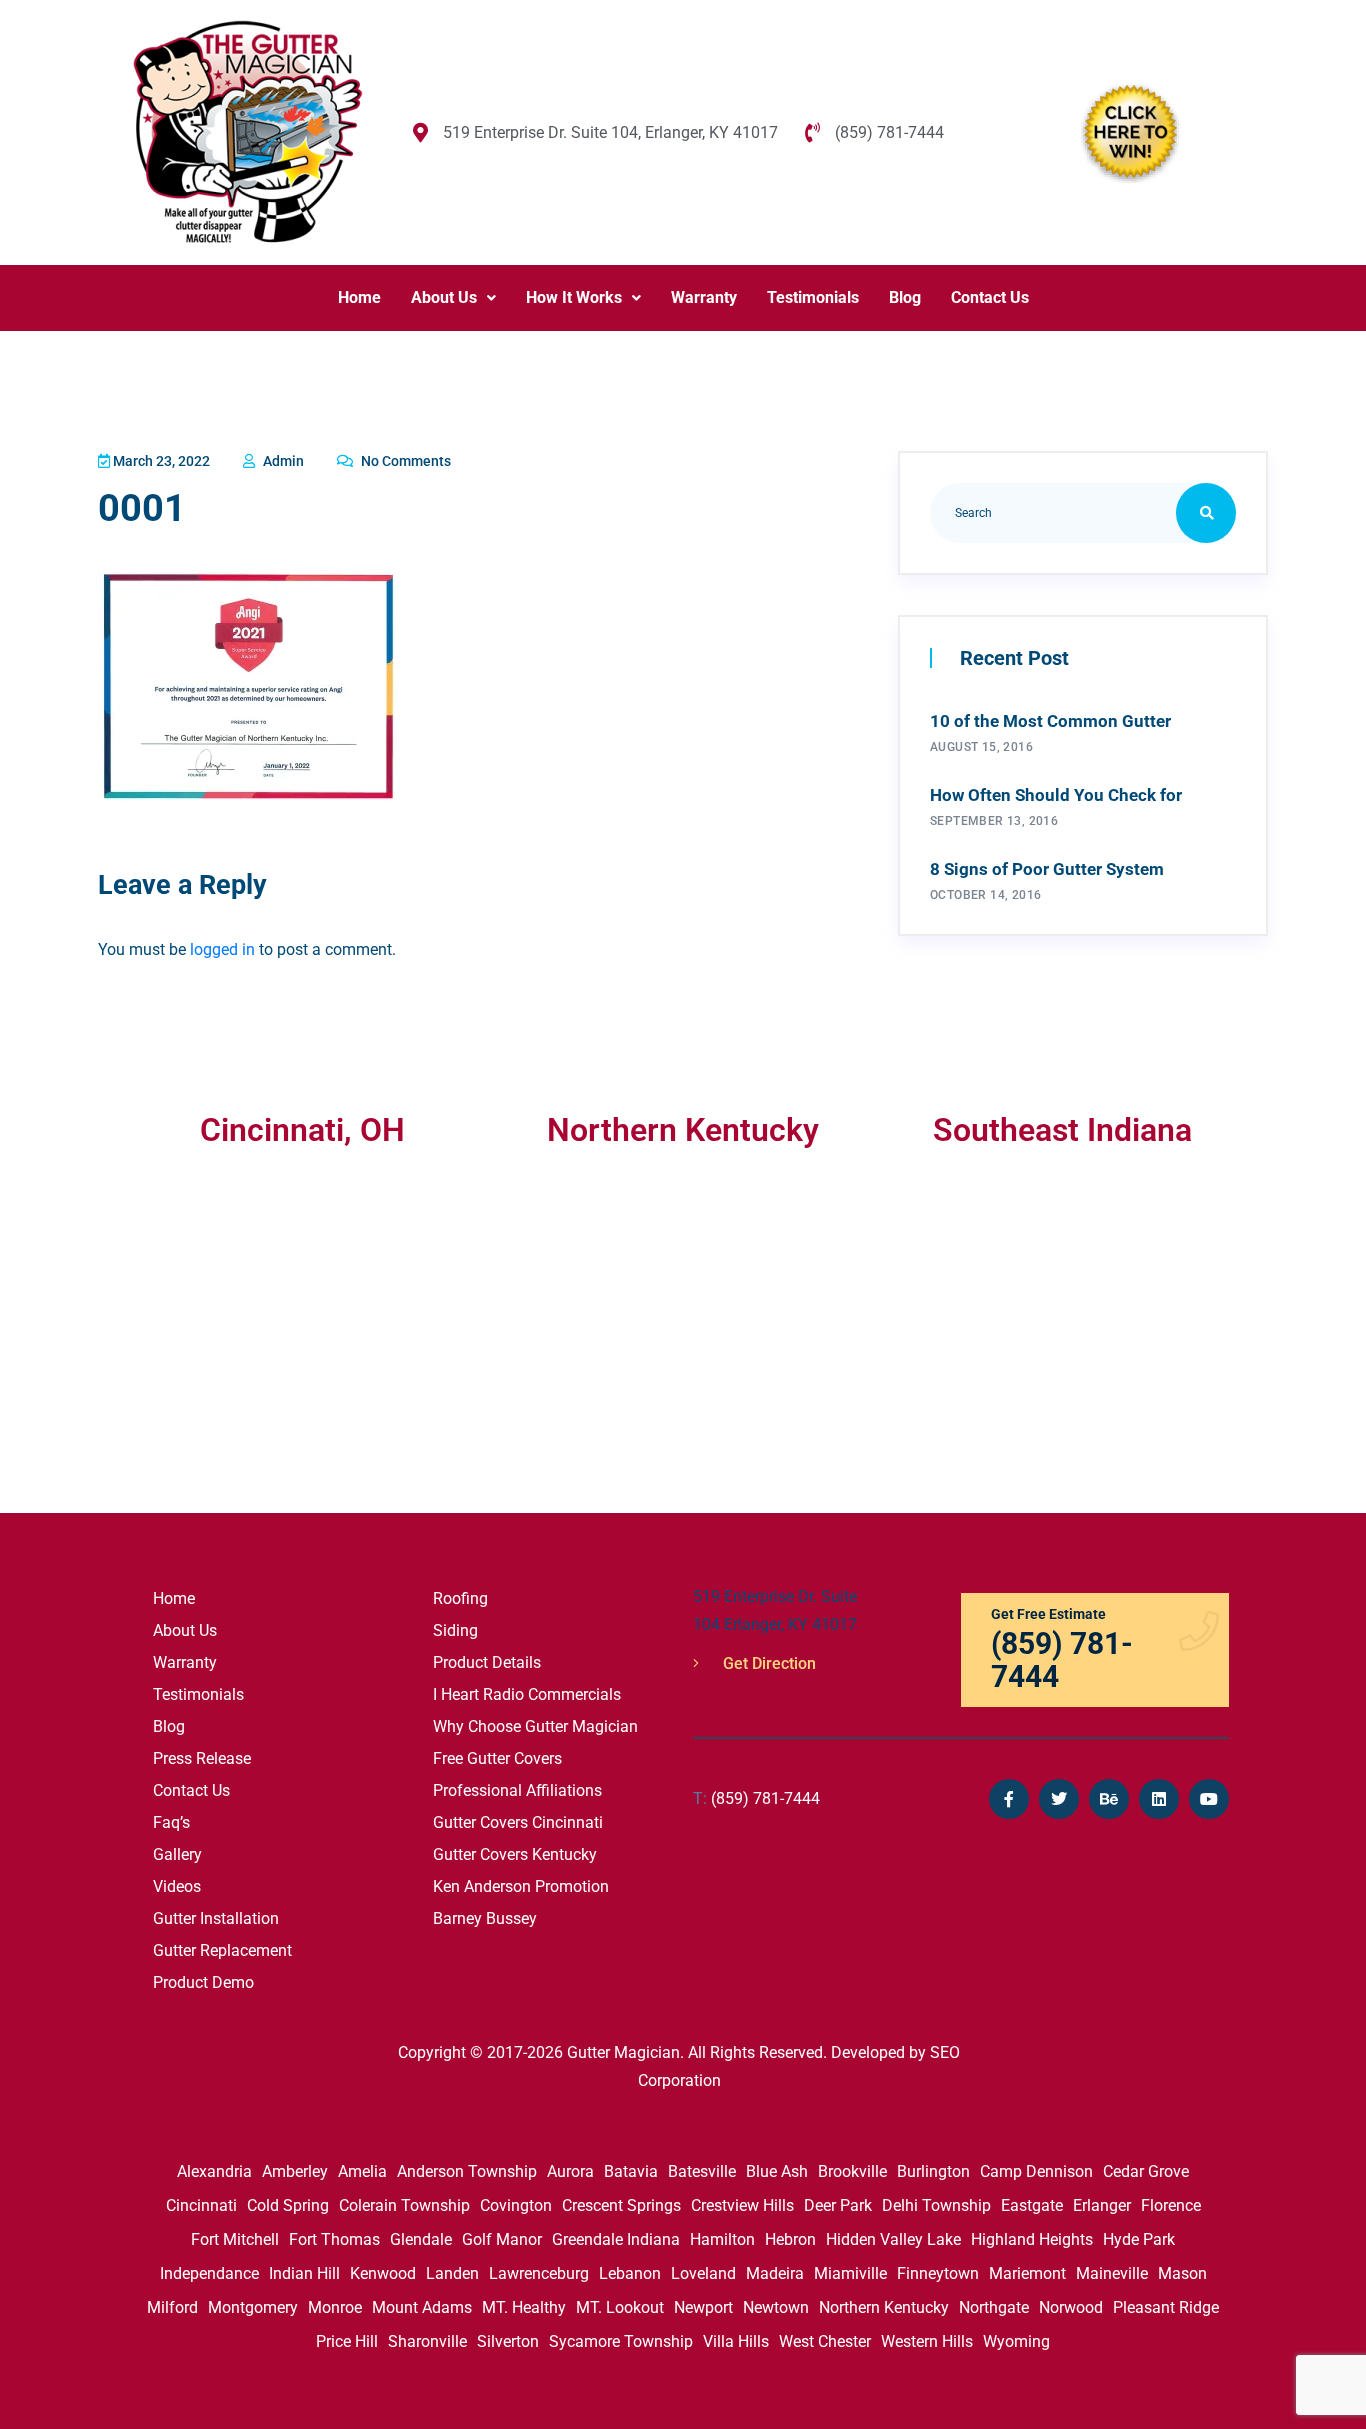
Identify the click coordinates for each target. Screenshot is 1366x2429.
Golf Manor (502, 2239)
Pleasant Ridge (1166, 2307)
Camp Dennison (1036, 2171)
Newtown (776, 2307)
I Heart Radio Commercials (527, 1694)
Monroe (335, 2307)
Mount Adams (422, 2307)
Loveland (703, 2273)
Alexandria (214, 2171)
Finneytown (938, 2273)
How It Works (574, 297)
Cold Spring (288, 2205)
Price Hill (347, 2341)
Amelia (362, 2171)
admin (282, 461)
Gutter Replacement (222, 1950)
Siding (455, 1630)
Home (359, 297)
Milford (172, 2307)
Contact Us (990, 297)
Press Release (202, 1758)
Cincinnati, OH (302, 1130)
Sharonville (427, 2341)
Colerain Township (404, 2205)
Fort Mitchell (235, 2239)
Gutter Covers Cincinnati (518, 1822)
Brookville (852, 2171)
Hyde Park (1139, 2239)
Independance (209, 2273)
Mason (1182, 2273)
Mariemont (1027, 2273)
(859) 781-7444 (756, 1798)
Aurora (570, 2171)
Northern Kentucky (884, 2307)
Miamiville (850, 2273)
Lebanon (630, 2273)
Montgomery (253, 2307)
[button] (453, 298)
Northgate (994, 2307)
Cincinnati (201, 2205)
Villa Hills (736, 2341)
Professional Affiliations (517, 1790)
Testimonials (813, 297)
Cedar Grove (1146, 2171)
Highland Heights (1032, 2239)
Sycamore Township (621, 2341)
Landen (452, 2273)
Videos (177, 1886)
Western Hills (927, 2341)
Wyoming (1016, 2341)
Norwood (1071, 2307)
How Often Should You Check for (1056, 795)
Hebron (790, 2239)
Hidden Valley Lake (893, 2239)
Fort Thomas (334, 2239)
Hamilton (722, 2239)
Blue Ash (777, 2171)
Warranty (704, 297)
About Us (444, 297)
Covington (516, 2205)
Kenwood (383, 2273)
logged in (222, 949)
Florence (1171, 2205)
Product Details (487, 1662)
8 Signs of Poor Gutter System (1047, 869)
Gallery (177, 1854)
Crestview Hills (742, 2205)
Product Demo (203, 1982)
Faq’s (171, 1822)
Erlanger (1102, 2205)
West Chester (825, 2341)
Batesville (702, 2171)
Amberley (295, 2171)
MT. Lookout (620, 2307)
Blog (905, 297)
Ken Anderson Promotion (521, 1886)
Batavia (631, 2171)
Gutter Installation (216, 1918)
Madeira (775, 2273)
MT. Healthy (524, 2307)
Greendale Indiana (616, 2239)
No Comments (404, 461)
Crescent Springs (621, 2205)
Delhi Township (936, 2205)
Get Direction (767, 1663)
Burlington (933, 2171)
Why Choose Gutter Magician (535, 1726)
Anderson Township (467, 2171)
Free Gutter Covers (497, 1758)
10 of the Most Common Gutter (1050, 721)
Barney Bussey (485, 1918)
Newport (703, 2307)
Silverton (508, 2341)
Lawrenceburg (539, 2273)
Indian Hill (304, 2273)
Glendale (421, 2239)
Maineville (1112, 2273)
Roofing (460, 1598)
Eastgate (1032, 2205)
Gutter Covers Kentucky (515, 1854)
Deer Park (838, 2205)
